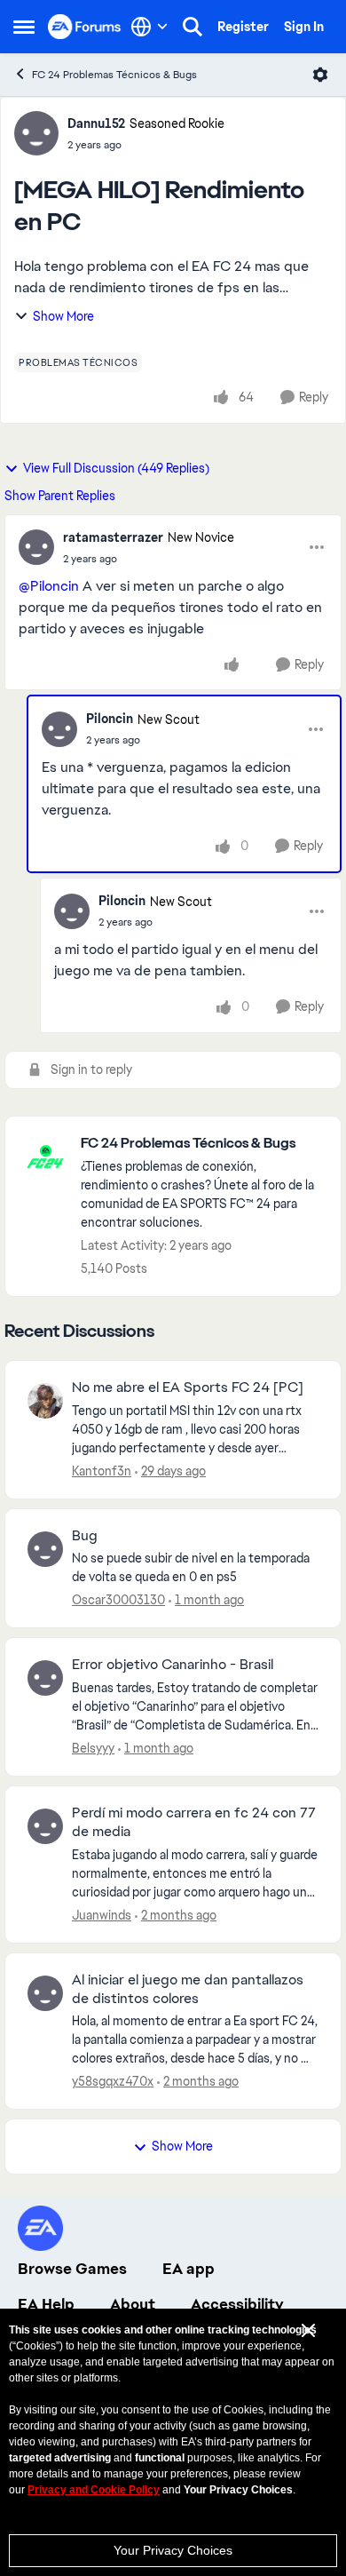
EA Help (46, 2304)
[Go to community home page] (85, 26)
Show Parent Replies (60, 496)
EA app (189, 2269)
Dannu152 (96, 123)
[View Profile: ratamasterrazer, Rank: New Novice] (36, 547)
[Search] (193, 27)
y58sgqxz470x (113, 2081)
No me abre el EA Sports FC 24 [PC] (188, 1387)
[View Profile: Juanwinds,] (45, 1826)
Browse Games (72, 2269)
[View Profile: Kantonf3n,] (45, 1401)
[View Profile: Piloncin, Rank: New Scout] (59, 729)
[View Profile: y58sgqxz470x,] (45, 1993)
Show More (63, 316)
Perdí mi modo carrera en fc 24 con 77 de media (194, 1822)
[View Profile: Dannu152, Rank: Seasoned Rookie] (36, 133)
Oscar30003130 (118, 1600)
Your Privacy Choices (173, 2550)
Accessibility (237, 2304)
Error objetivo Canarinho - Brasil (173, 1665)
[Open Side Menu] (24, 27)
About (133, 2304)
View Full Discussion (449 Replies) (116, 468)
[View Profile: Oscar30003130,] (45, 1549)
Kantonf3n (102, 1471)
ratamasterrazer (113, 537)
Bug (85, 1536)
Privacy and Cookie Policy (94, 2490)
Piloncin (110, 719)
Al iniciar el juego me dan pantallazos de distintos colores (188, 1989)
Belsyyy (93, 1748)
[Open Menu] (320, 75)
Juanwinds (102, 1915)
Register (243, 27)
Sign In (304, 27)
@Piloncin (49, 586)
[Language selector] (149, 27)
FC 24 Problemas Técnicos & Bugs (114, 75)
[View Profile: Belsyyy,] (45, 1678)
